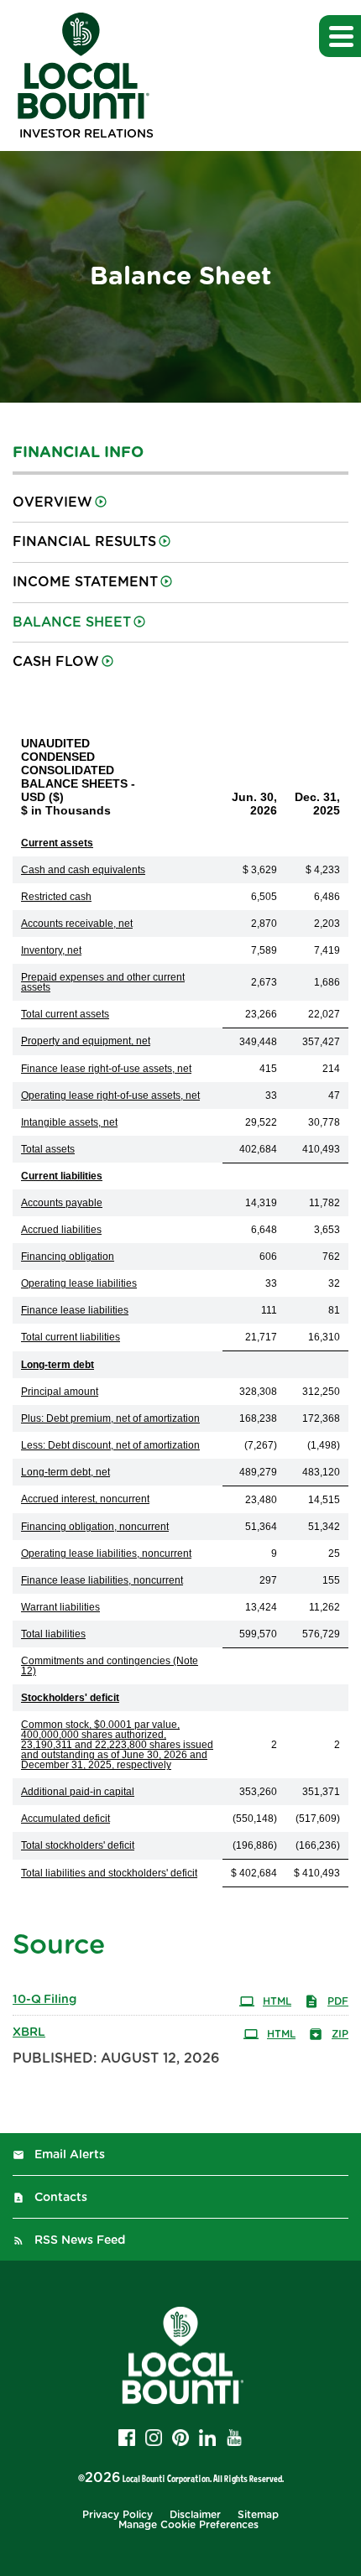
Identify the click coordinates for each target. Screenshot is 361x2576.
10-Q (44, 2000)
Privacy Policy (118, 2515)
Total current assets (65, 1014)
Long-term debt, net (65, 1472)
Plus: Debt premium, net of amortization (110, 1418)
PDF (338, 2001)
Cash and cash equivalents (83, 870)
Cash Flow (56, 662)
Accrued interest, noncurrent (85, 1499)
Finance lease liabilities (75, 1310)
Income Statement (85, 582)
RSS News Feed (80, 2240)
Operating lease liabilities (79, 1283)
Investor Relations (86, 134)
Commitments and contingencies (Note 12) (110, 1666)
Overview (52, 502)
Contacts (61, 2198)
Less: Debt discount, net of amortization (110, 1445)
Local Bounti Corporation (166, 2478)
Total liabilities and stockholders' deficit (109, 1873)
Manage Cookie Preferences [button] (188, 2525)
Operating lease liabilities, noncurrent (106, 1553)
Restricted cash (56, 897)
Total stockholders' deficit (78, 1845)
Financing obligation (68, 1257)
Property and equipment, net (86, 1041)
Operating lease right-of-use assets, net (110, 1095)
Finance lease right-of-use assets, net (106, 1069)
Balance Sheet (72, 622)
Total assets (48, 1149)
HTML (277, 2001)
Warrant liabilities (60, 1607)
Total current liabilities (71, 1337)
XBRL (29, 2032)
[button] (340, 36)
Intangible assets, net (69, 1122)
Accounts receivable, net (77, 924)
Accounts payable (62, 1203)
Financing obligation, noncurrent (95, 1527)
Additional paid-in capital (78, 1792)
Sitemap (258, 2515)
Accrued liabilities (61, 1230)
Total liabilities (53, 1634)
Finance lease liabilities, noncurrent (102, 1580)
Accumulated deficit (65, 1819)
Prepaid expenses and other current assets (103, 982)
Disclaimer (195, 2515)
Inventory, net (51, 950)
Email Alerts (70, 2155)
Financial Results (84, 542)
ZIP (340, 2034)
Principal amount (60, 1392)
